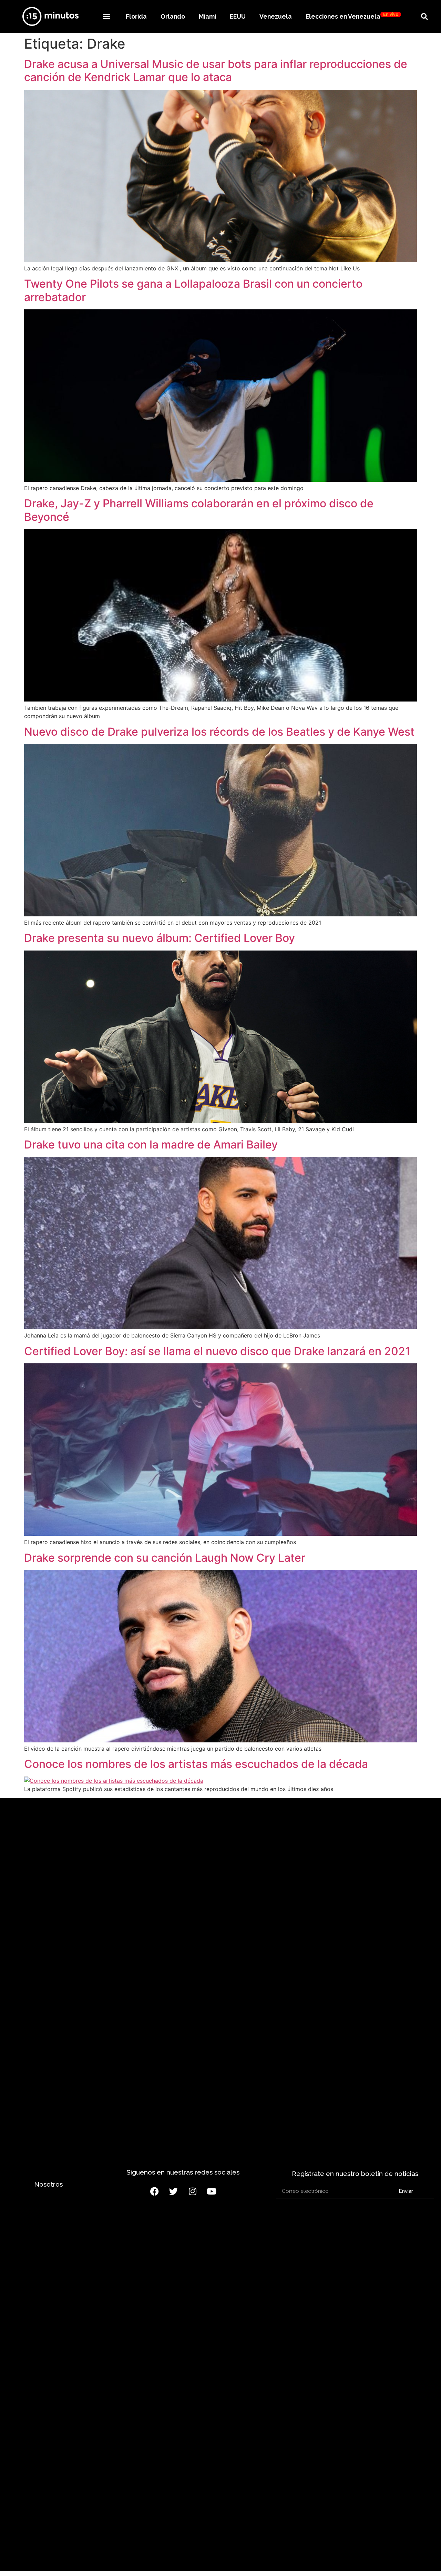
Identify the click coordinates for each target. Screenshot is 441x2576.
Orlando (173, 16)
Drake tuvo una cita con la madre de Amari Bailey (151, 1145)
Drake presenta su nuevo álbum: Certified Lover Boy (160, 938)
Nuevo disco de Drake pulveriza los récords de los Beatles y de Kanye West (219, 732)
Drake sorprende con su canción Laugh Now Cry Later (165, 1558)
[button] (106, 16)
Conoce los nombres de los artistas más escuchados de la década (196, 1764)
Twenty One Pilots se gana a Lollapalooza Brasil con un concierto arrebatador (193, 290)
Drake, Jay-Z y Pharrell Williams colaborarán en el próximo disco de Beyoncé (199, 510)
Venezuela (276, 16)
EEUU (238, 16)
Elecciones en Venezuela (352, 16)
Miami (207, 16)
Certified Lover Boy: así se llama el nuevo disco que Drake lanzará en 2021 (217, 1351)
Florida (136, 16)
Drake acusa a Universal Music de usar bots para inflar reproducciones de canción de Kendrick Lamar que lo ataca (216, 71)
